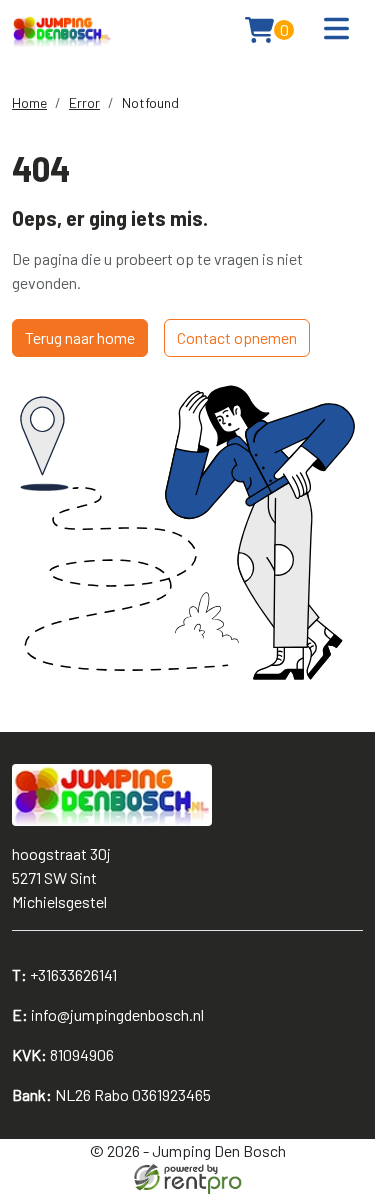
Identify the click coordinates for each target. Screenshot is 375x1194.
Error (84, 102)
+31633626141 (64, 974)
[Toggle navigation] (336, 29)
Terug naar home (80, 337)
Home (29, 102)
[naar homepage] (62, 30)
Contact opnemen (237, 337)
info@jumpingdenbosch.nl (108, 1014)
